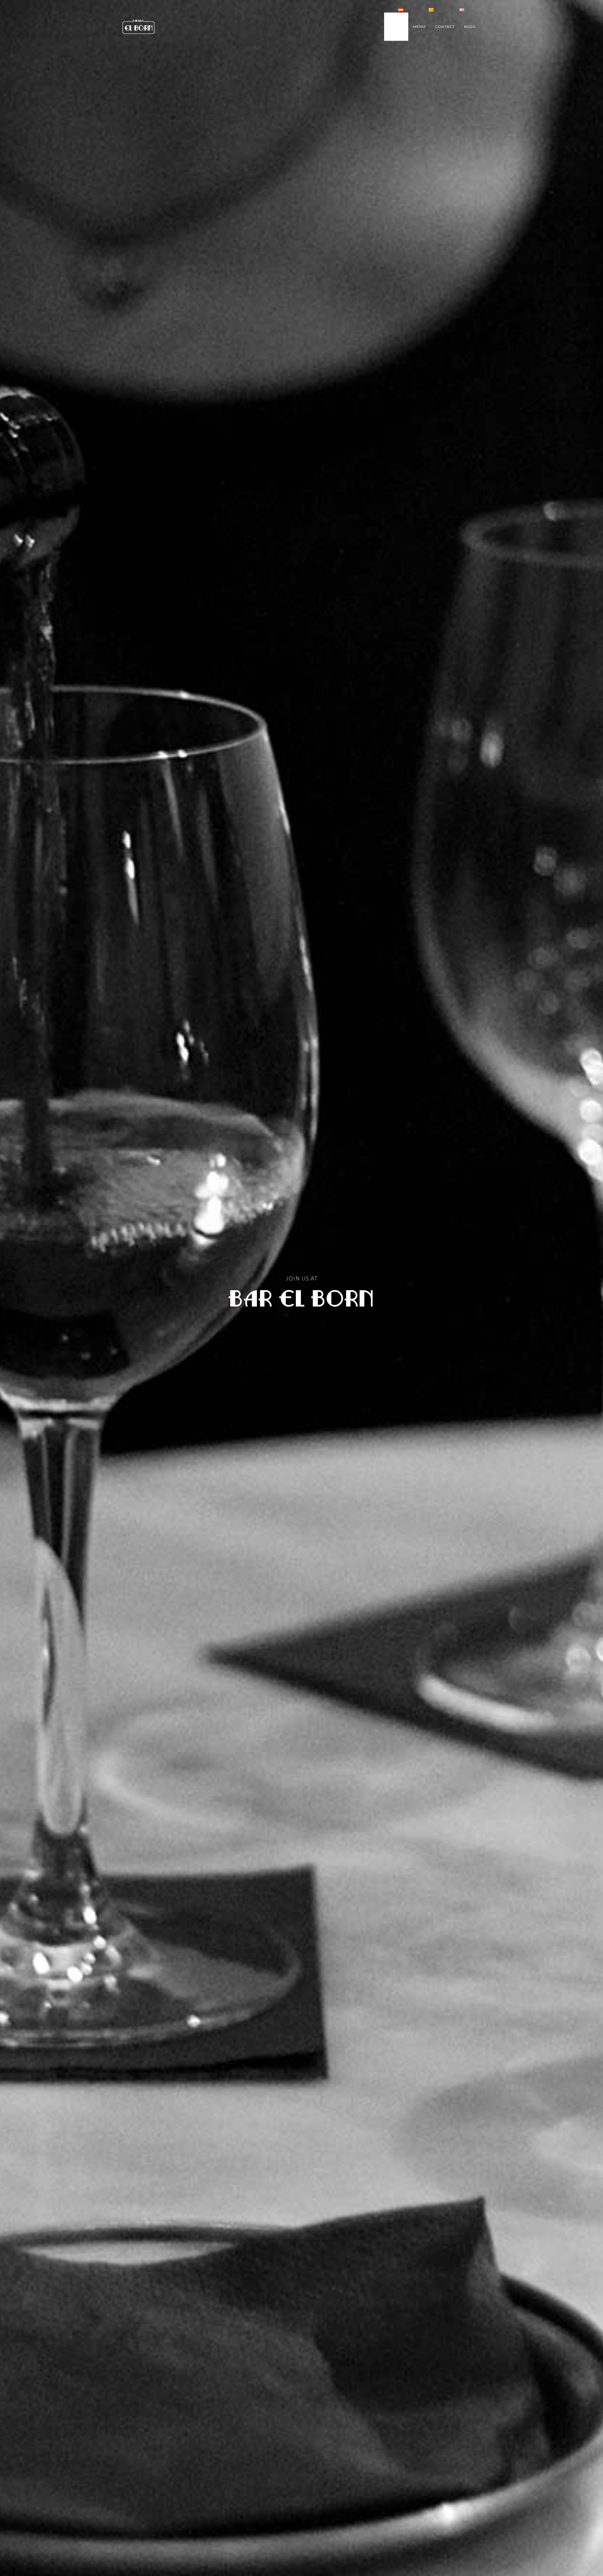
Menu (419, 27)
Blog (470, 27)
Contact (445, 27)
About (396, 27)
